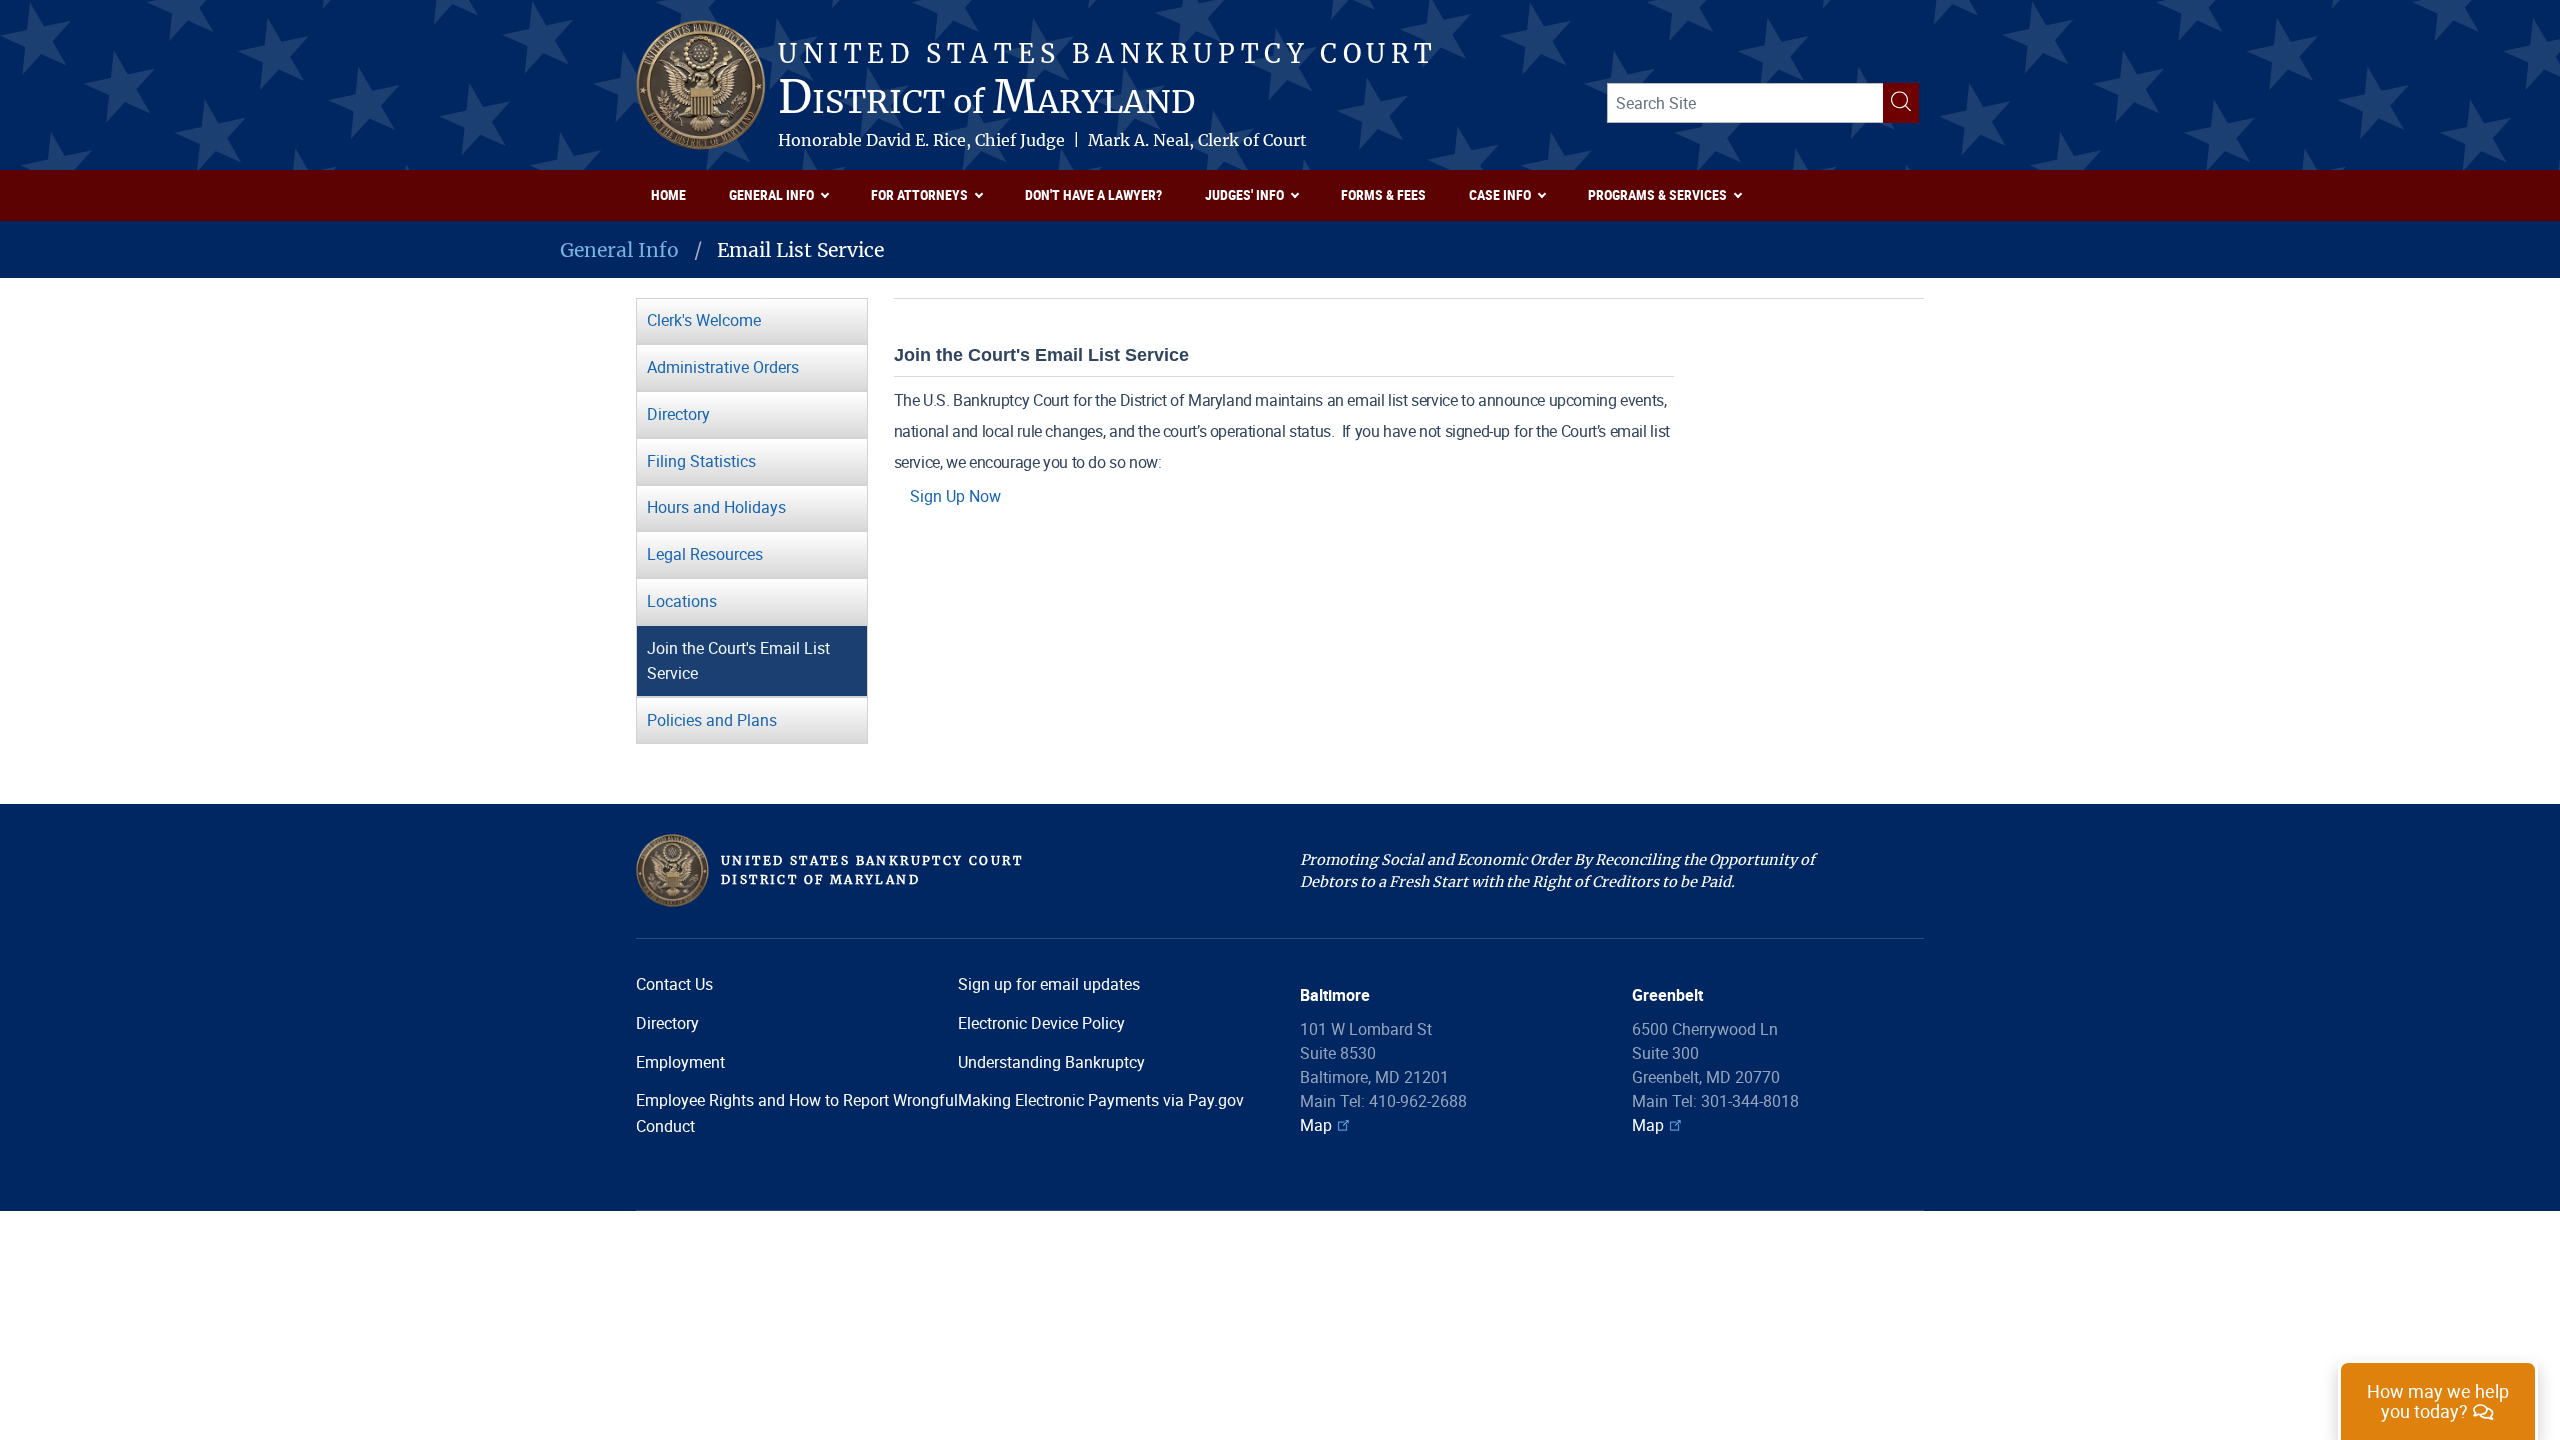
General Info (771, 194)
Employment (680, 1062)
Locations (682, 601)
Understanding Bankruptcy (1051, 1062)
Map (1316, 1125)
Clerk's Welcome (704, 320)
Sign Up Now (955, 496)
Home (668, 194)
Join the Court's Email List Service (738, 661)
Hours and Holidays (716, 507)
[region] (2438, 1400)
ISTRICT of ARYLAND (986, 100)
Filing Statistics (701, 461)
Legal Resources (705, 554)
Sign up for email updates (1049, 984)
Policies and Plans (712, 720)
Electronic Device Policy (1041, 1023)
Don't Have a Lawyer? (1093, 194)
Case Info (1500, 194)
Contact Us (674, 984)
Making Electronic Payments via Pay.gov (1101, 1100)
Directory (678, 414)
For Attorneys (919, 194)
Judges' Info (1244, 194)
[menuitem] (675, 195)
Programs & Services (1657, 194)
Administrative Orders (723, 367)
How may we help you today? (2438, 1401)
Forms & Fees (1383, 194)
